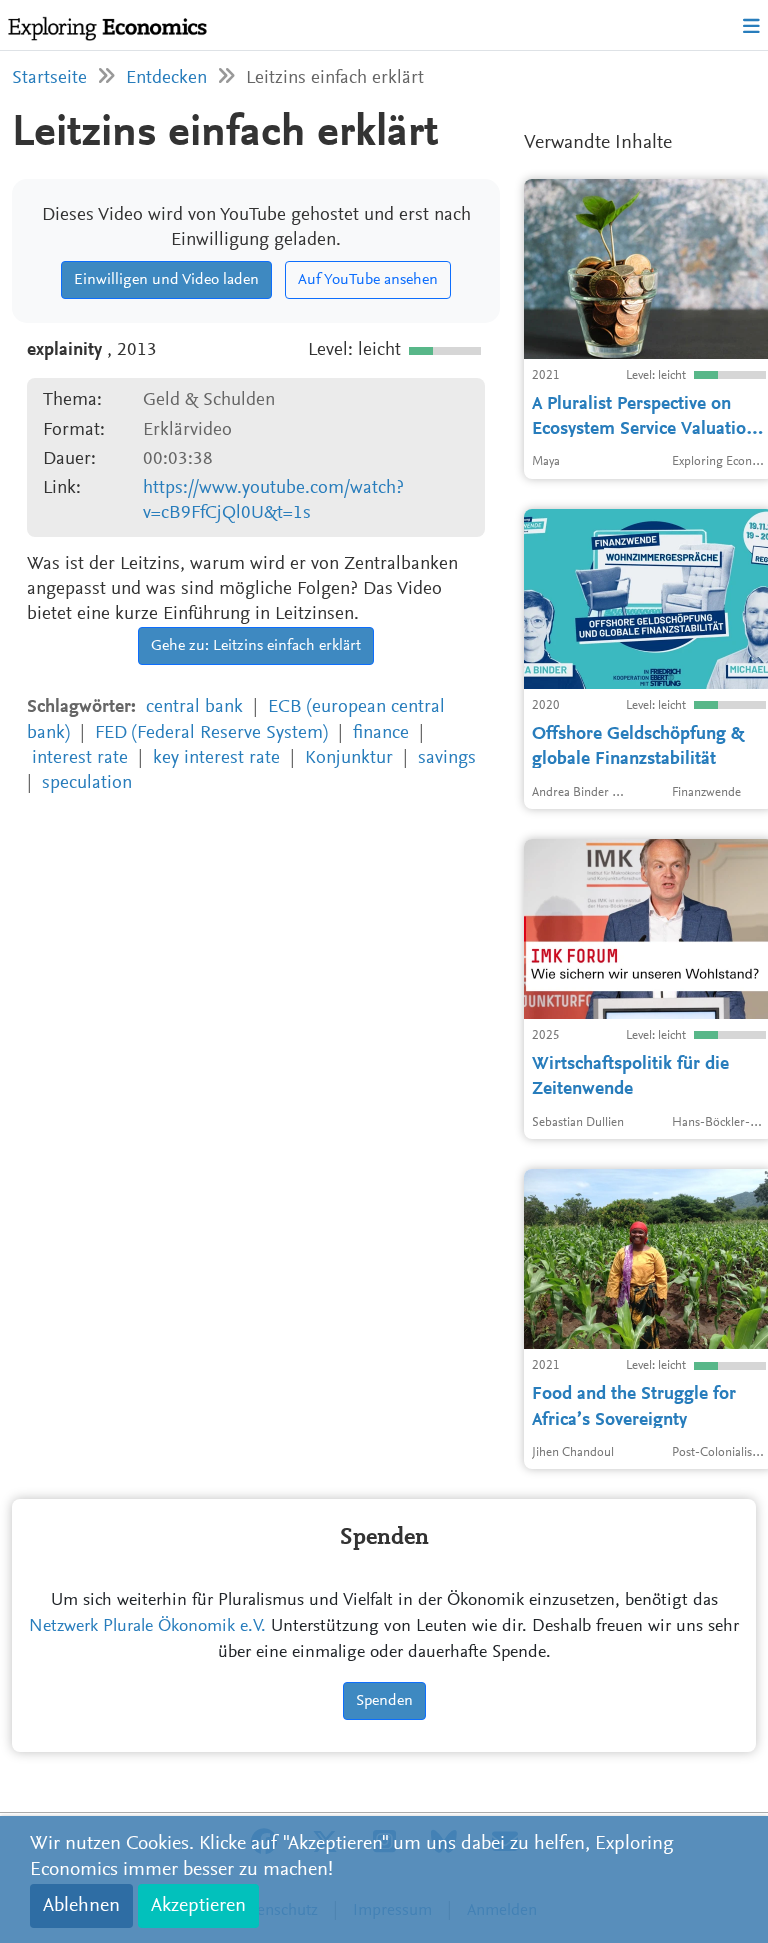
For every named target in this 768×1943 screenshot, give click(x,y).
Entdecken (166, 78)
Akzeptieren (198, 1906)
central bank (194, 707)
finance (381, 733)
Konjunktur (349, 758)
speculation (87, 783)
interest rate (80, 758)
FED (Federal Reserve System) (211, 733)
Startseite (49, 78)
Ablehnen (81, 1906)
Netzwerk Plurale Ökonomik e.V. (147, 1627)
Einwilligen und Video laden (166, 280)
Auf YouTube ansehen (368, 280)
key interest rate (216, 758)
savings (447, 758)
